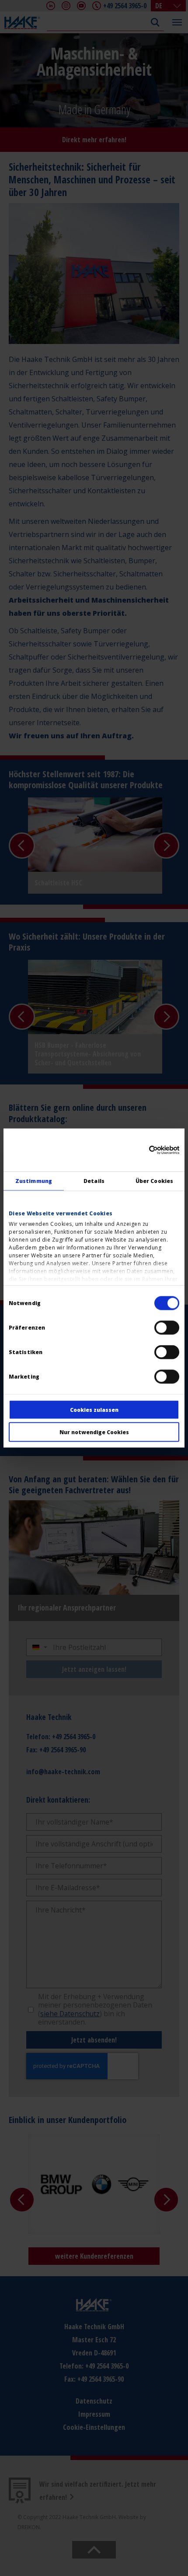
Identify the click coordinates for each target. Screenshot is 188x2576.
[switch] (167, 1328)
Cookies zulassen (94, 1410)
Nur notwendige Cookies (94, 1432)
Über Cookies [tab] (154, 1181)
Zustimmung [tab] (34, 1181)
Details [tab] (94, 1181)
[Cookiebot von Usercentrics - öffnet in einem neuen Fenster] (141, 1150)
